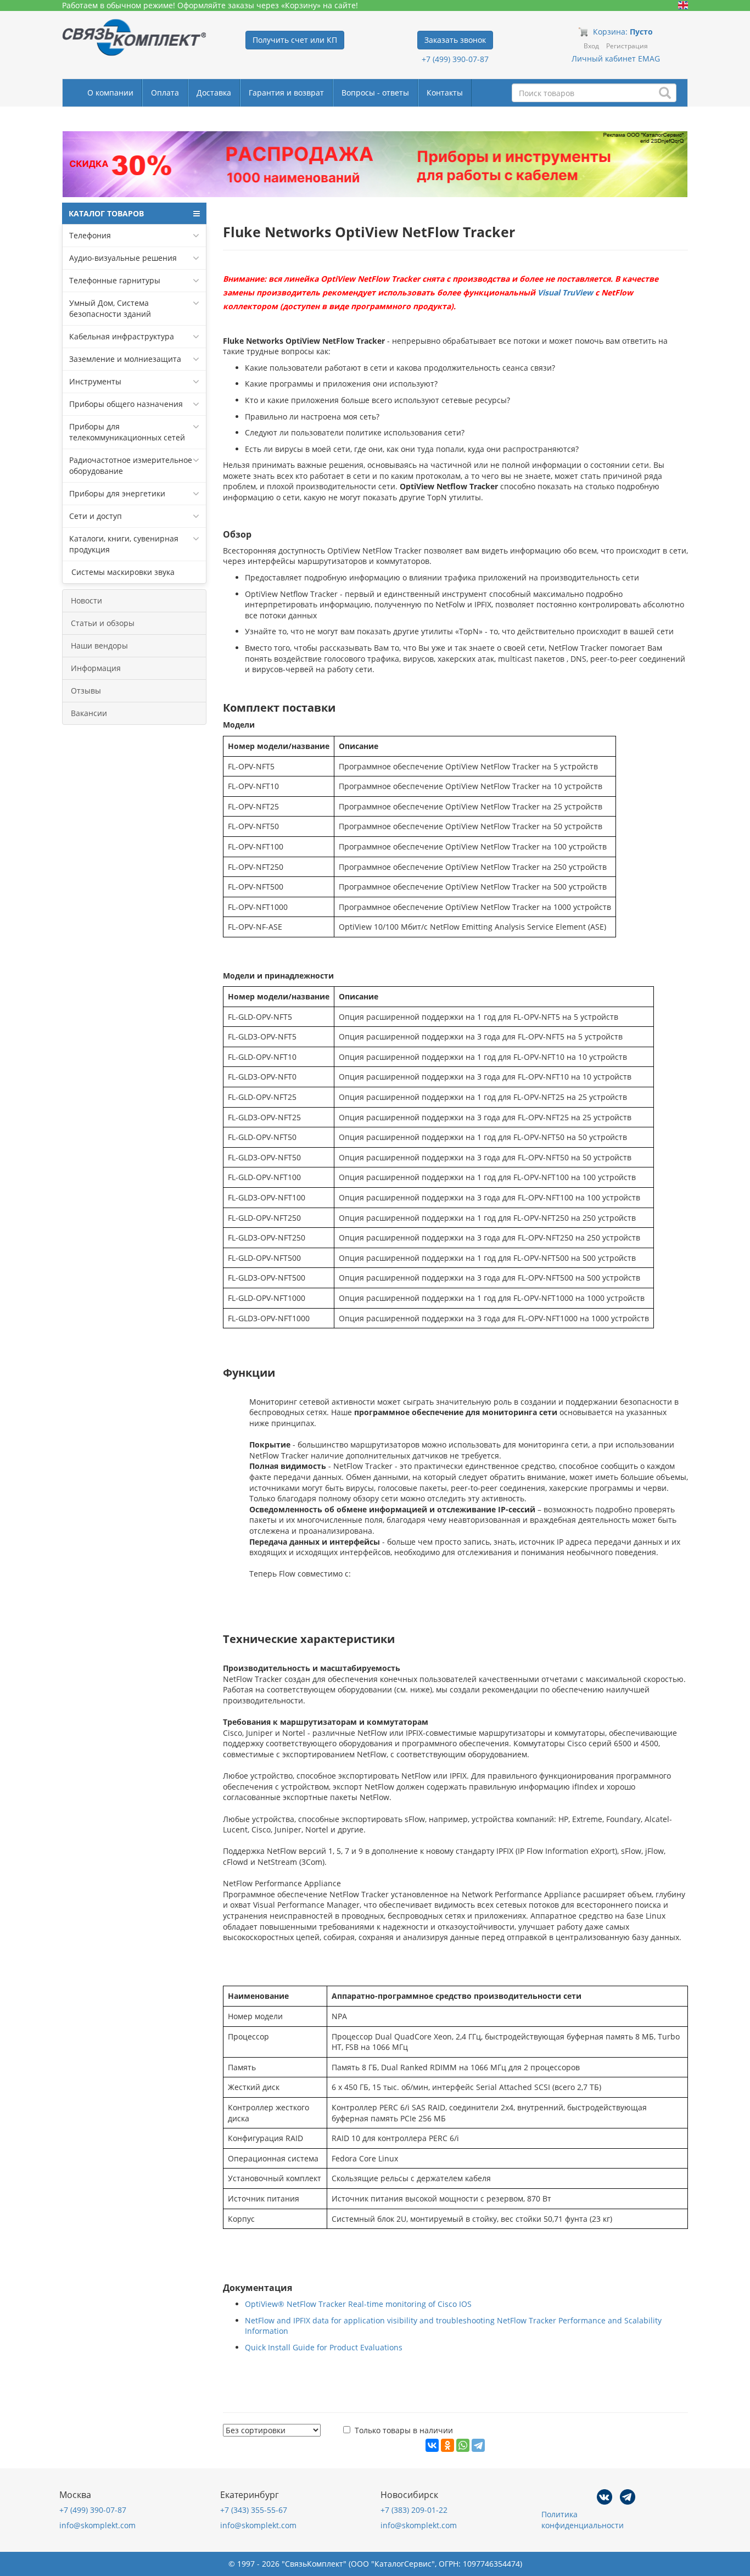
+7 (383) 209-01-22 (414, 2510)
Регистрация (627, 46)
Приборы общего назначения (126, 404)
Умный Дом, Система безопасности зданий (110, 308)
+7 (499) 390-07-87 (455, 59)
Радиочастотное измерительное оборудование (131, 465)
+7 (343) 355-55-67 (254, 2510)
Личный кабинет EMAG (616, 58)
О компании (110, 93)
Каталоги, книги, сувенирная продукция (124, 544)
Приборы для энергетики (117, 493)
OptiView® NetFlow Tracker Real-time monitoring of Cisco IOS (358, 2304)
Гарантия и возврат (286, 93)
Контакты (445, 93)
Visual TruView (565, 292)
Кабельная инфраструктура (122, 336)
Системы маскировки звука (122, 572)
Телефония (90, 235)
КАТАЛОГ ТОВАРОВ (106, 213)
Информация (96, 668)
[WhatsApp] (463, 2445)
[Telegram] (478, 2445)
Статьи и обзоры (103, 623)
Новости (86, 600)
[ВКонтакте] (432, 2445)
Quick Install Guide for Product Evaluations (324, 2347)
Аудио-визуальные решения (123, 258)
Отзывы (86, 691)
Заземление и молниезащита (125, 359)
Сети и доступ (96, 516)
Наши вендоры (99, 646)
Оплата (165, 93)
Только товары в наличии (404, 2430)
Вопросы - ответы (375, 93)
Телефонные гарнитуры (115, 280)
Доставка (214, 93)
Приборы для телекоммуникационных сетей (127, 432)
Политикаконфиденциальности (583, 2520)
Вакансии (89, 713)
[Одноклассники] (447, 2445)
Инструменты (95, 381)
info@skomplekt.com (97, 2525)
